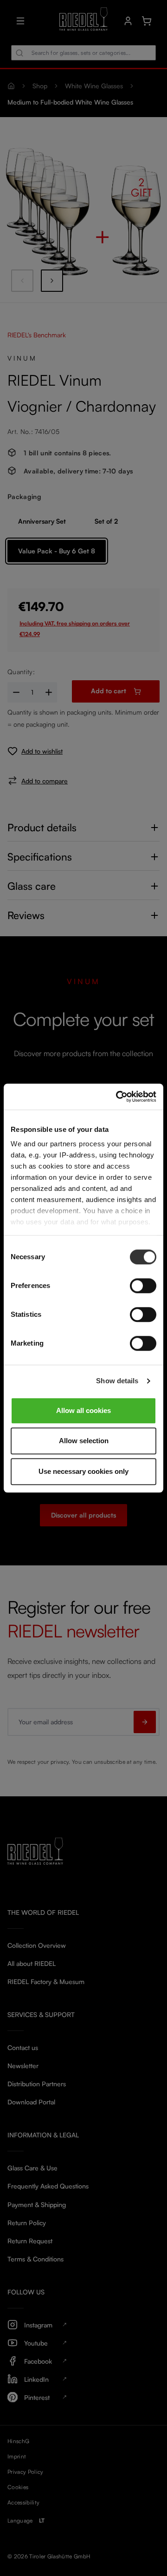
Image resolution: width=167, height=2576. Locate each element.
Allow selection (84, 1441)
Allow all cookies (83, 1410)
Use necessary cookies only (83, 1471)
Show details (117, 1381)
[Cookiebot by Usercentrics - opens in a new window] (118, 1097)
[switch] (143, 1286)
